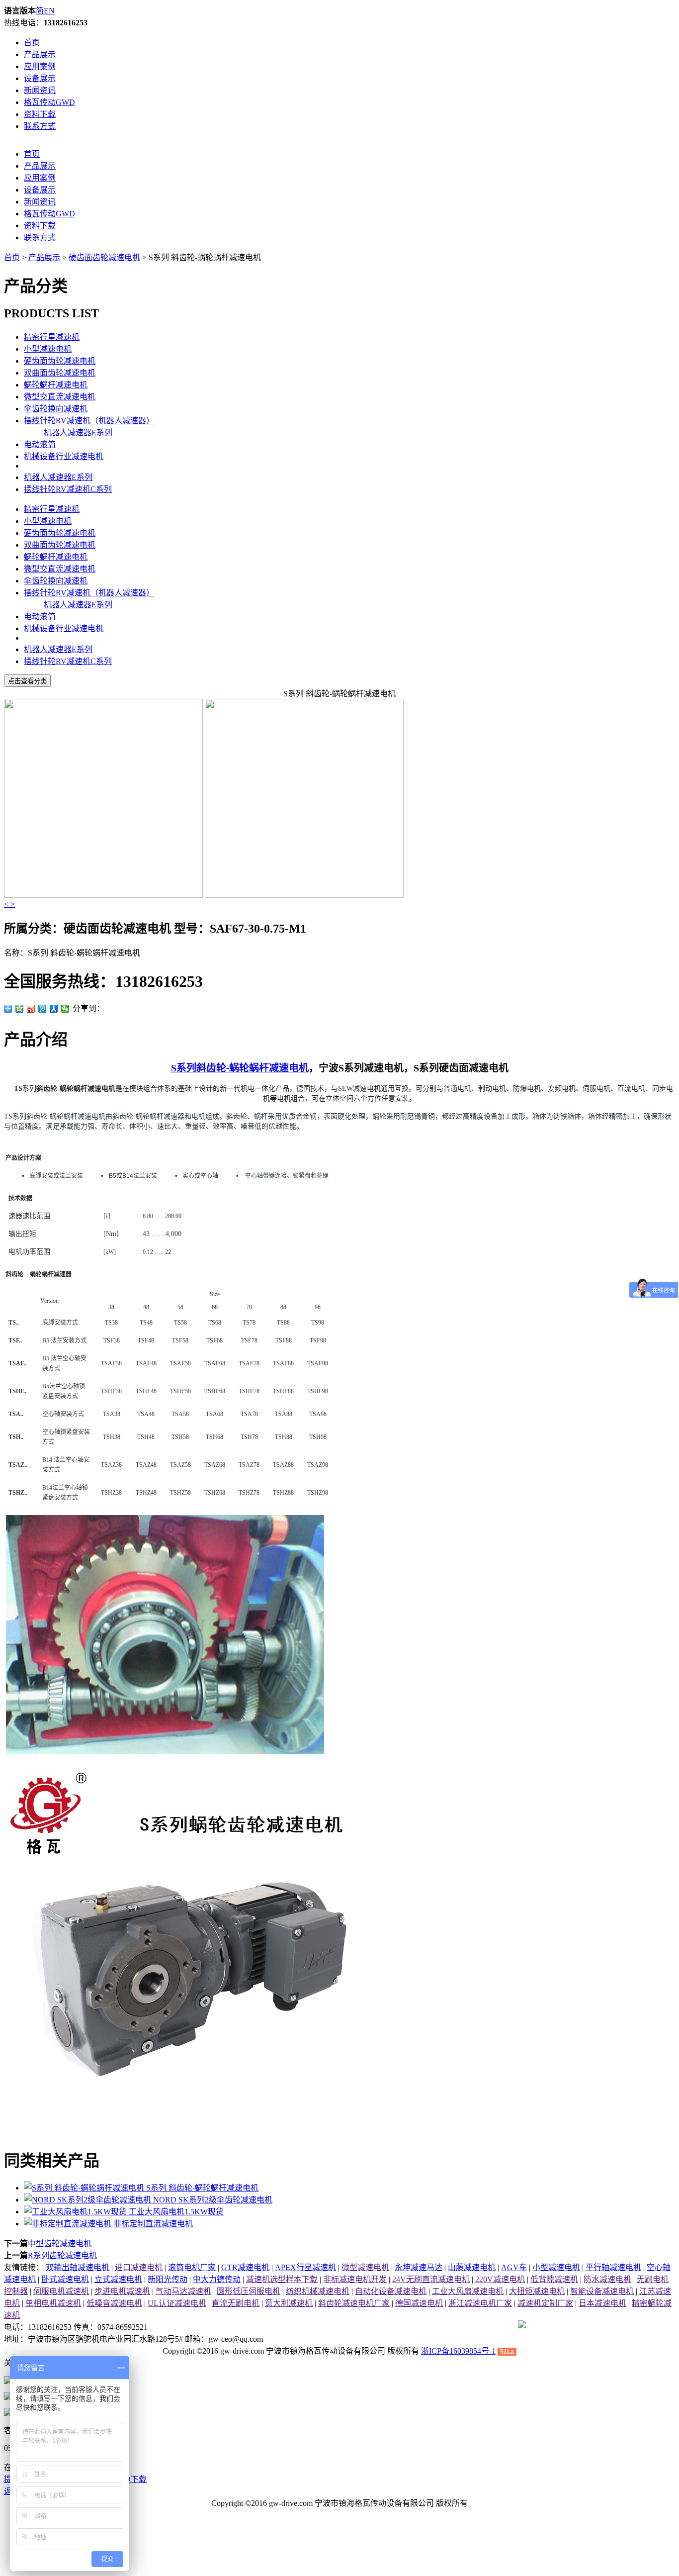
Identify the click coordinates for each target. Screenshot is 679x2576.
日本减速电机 (602, 2303)
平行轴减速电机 (613, 2267)
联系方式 (40, 126)
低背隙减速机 (554, 2279)
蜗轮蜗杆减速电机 (56, 385)
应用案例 (40, 66)
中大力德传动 (217, 2279)
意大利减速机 (289, 2303)
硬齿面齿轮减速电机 (104, 257)
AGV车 (514, 2267)
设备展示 (40, 78)
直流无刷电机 (236, 2303)
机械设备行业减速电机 (64, 456)
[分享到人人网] (54, 1009)
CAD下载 (130, 2479)
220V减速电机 (500, 2279)
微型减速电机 (365, 2267)
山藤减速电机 (472, 2267)
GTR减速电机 (245, 2267)
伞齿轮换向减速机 (56, 409)
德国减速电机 (419, 2303)
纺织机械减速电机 (318, 2291)
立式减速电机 (118, 2279)
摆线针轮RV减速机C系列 (68, 489)
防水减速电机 (607, 2279)
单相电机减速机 (53, 2303)
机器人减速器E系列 (78, 432)
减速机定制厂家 (545, 2303)
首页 (32, 43)
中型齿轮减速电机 (60, 2243)
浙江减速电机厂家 (480, 2303)
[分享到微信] (65, 1009)
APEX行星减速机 (305, 2267)
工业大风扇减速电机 (468, 2291)
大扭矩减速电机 (537, 2291)
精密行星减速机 (52, 337)
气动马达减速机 (183, 2291)
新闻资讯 (40, 90)
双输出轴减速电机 (78, 2267)
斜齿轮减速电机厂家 (354, 2303)
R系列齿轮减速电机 (62, 2255)
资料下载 (40, 114)
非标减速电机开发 (355, 2279)
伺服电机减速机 (61, 2291)
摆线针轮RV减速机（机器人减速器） (89, 421)
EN (49, 11)
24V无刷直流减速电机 (431, 2279)
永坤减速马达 (419, 2267)
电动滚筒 (40, 444)
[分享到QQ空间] (20, 1009)
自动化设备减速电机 (391, 2291)
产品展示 (40, 54)
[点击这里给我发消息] (8, 2381)
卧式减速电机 (65, 2279)
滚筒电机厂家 (192, 2267)
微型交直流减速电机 (60, 397)
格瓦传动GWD (49, 102)
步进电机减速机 (122, 2291)
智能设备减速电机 (602, 2291)
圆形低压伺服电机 (249, 2291)
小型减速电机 (48, 349)
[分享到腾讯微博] (42, 1009)
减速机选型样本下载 (282, 2279)
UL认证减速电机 (177, 2303)
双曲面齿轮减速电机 (60, 373)
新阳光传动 (168, 2279)
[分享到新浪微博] (31, 1009)
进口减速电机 (139, 2267)
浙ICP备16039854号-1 (458, 2351)
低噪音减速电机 (114, 2303)
